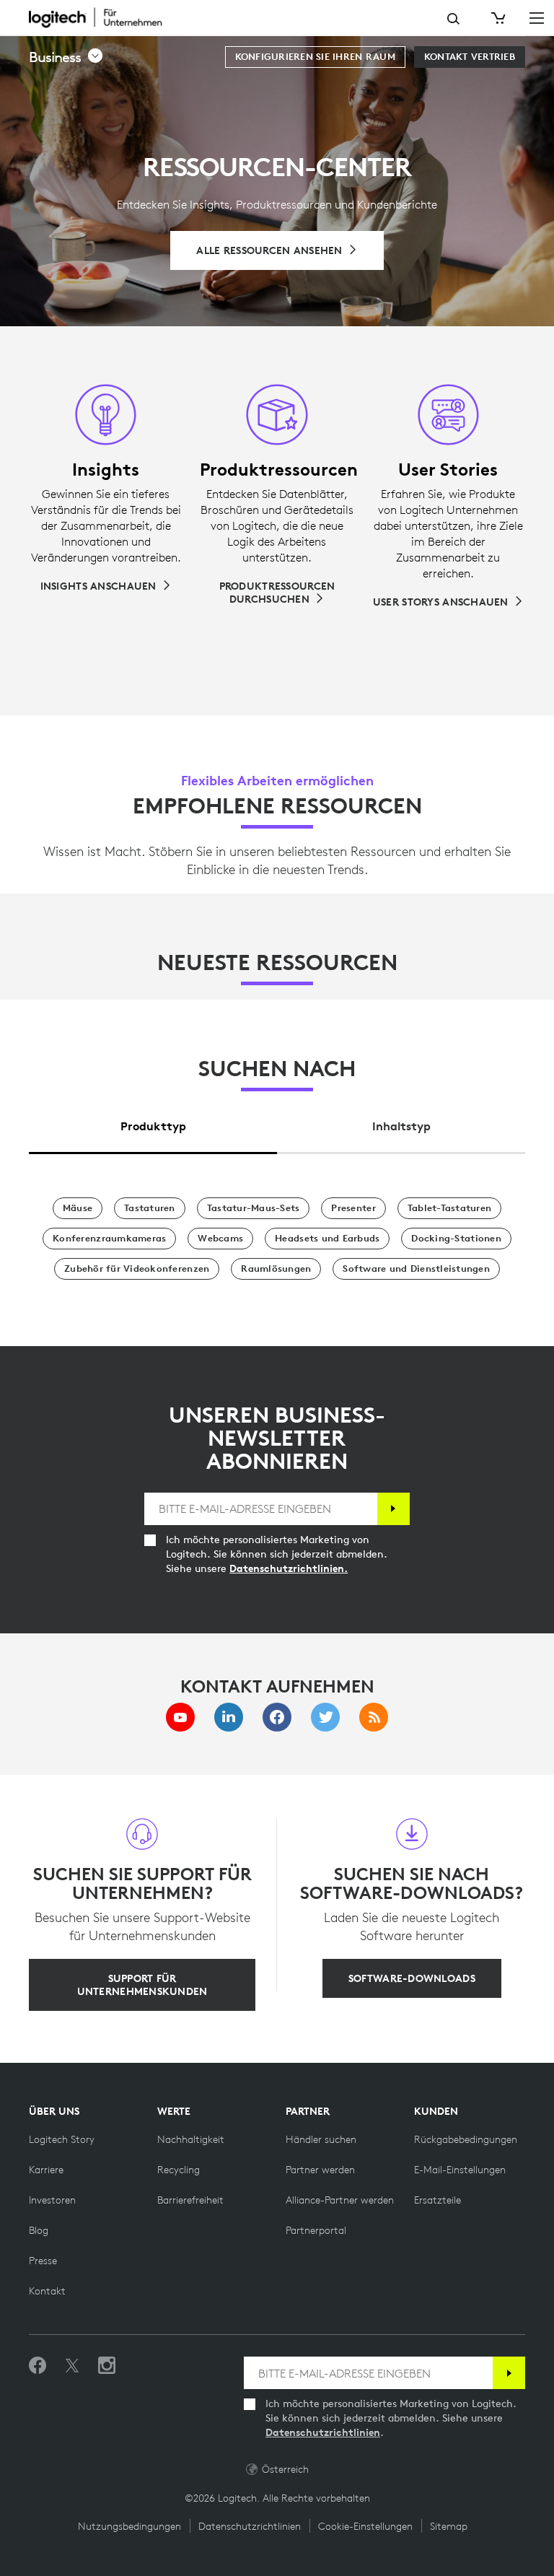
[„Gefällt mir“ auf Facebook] (38, 2366)
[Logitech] (105, 17)
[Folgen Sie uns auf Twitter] (72, 2366)
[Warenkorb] (497, 18)
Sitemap (449, 2526)
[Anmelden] (393, 1509)
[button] (66, 57)
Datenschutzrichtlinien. (289, 1568)
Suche (453, 19)
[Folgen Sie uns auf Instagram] (107, 2366)
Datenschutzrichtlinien (323, 2432)
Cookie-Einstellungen (365, 2526)
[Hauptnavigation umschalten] (537, 17)
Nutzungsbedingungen (129, 2526)
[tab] (153, 1123)
